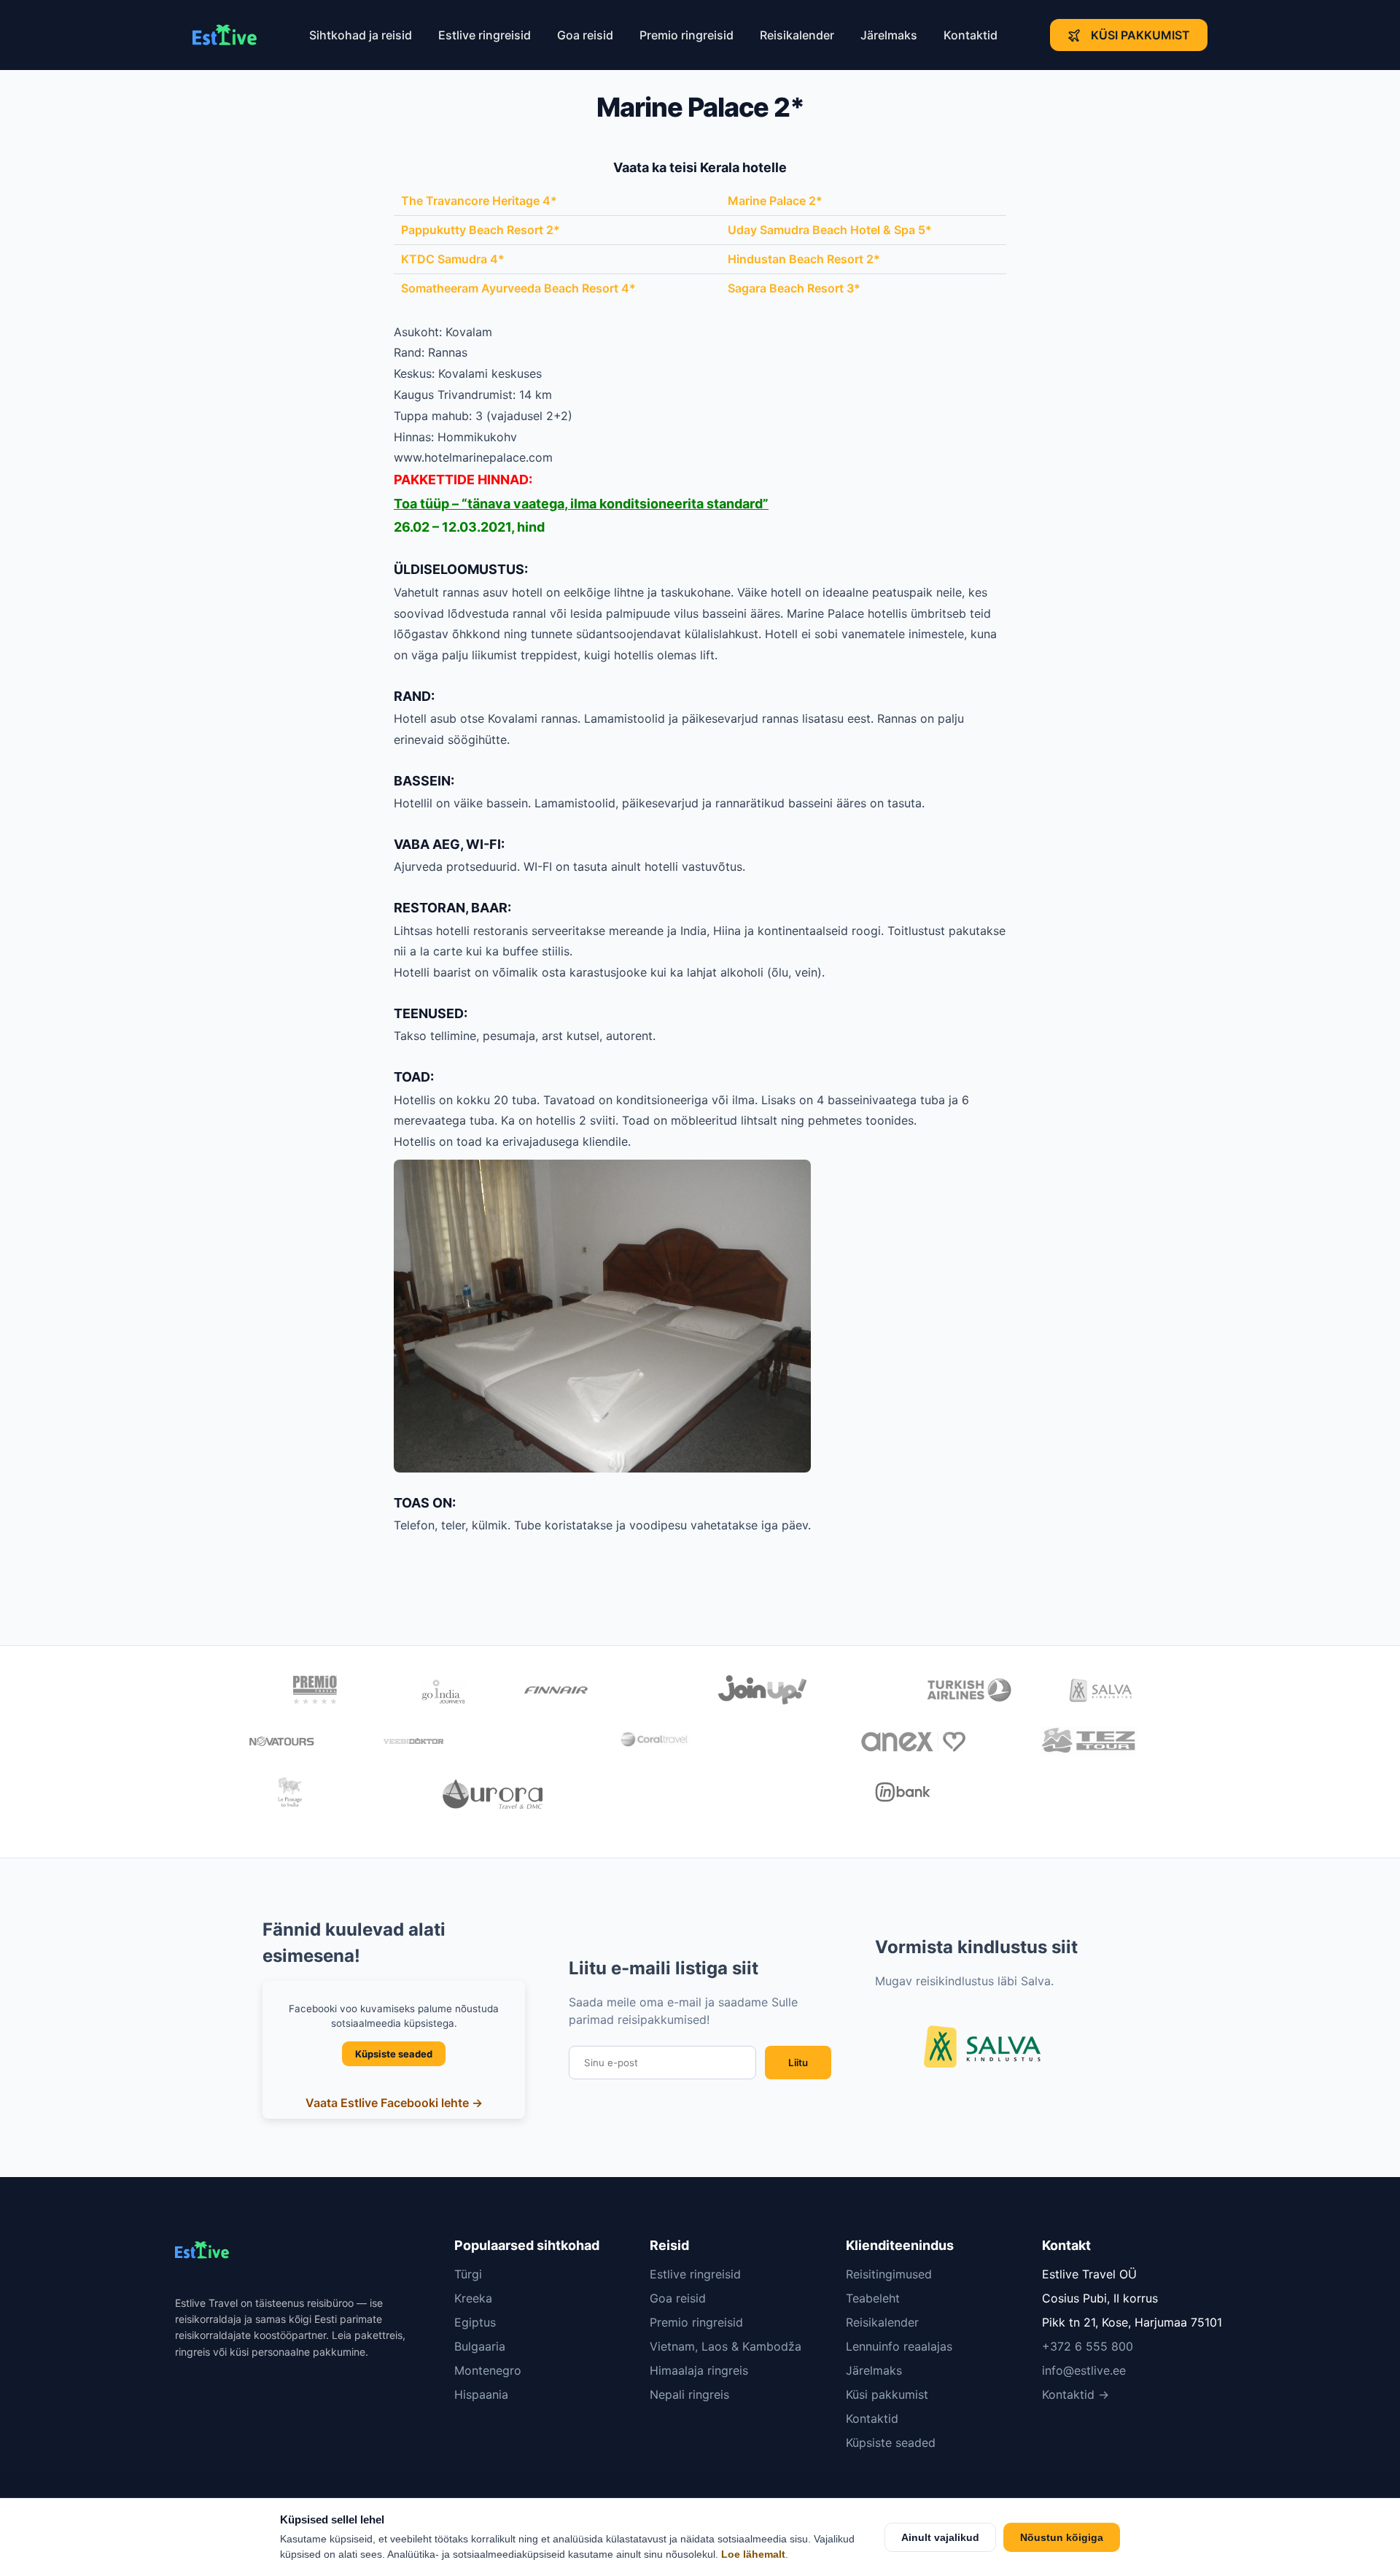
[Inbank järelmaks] (903, 1794)
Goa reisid (585, 35)
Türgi (468, 2274)
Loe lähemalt (753, 2554)
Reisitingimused (889, 2274)
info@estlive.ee (1084, 2370)
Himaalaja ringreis (699, 2370)
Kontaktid (971, 35)
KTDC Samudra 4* (453, 259)
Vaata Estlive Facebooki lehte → (394, 2103)
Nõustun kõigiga (1062, 2537)
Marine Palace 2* (775, 201)
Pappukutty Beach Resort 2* (481, 230)
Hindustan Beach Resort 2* (804, 259)
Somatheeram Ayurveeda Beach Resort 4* (518, 288)
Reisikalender (797, 35)
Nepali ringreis (689, 2394)
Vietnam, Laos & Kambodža (726, 2346)
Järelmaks (889, 35)
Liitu (798, 2063)
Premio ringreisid (687, 35)
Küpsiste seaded (394, 2054)
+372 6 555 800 (1088, 2346)
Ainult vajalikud (940, 2537)
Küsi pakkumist (1140, 35)
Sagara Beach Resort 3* (794, 288)
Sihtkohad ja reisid (361, 35)
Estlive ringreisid (485, 35)
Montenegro (488, 2370)
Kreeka (473, 2298)
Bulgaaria (480, 2346)
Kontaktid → (1076, 2394)
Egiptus (475, 2322)
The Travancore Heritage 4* (479, 201)
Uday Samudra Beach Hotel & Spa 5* (830, 230)
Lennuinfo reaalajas (899, 2346)
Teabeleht (873, 2298)
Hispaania (481, 2394)
